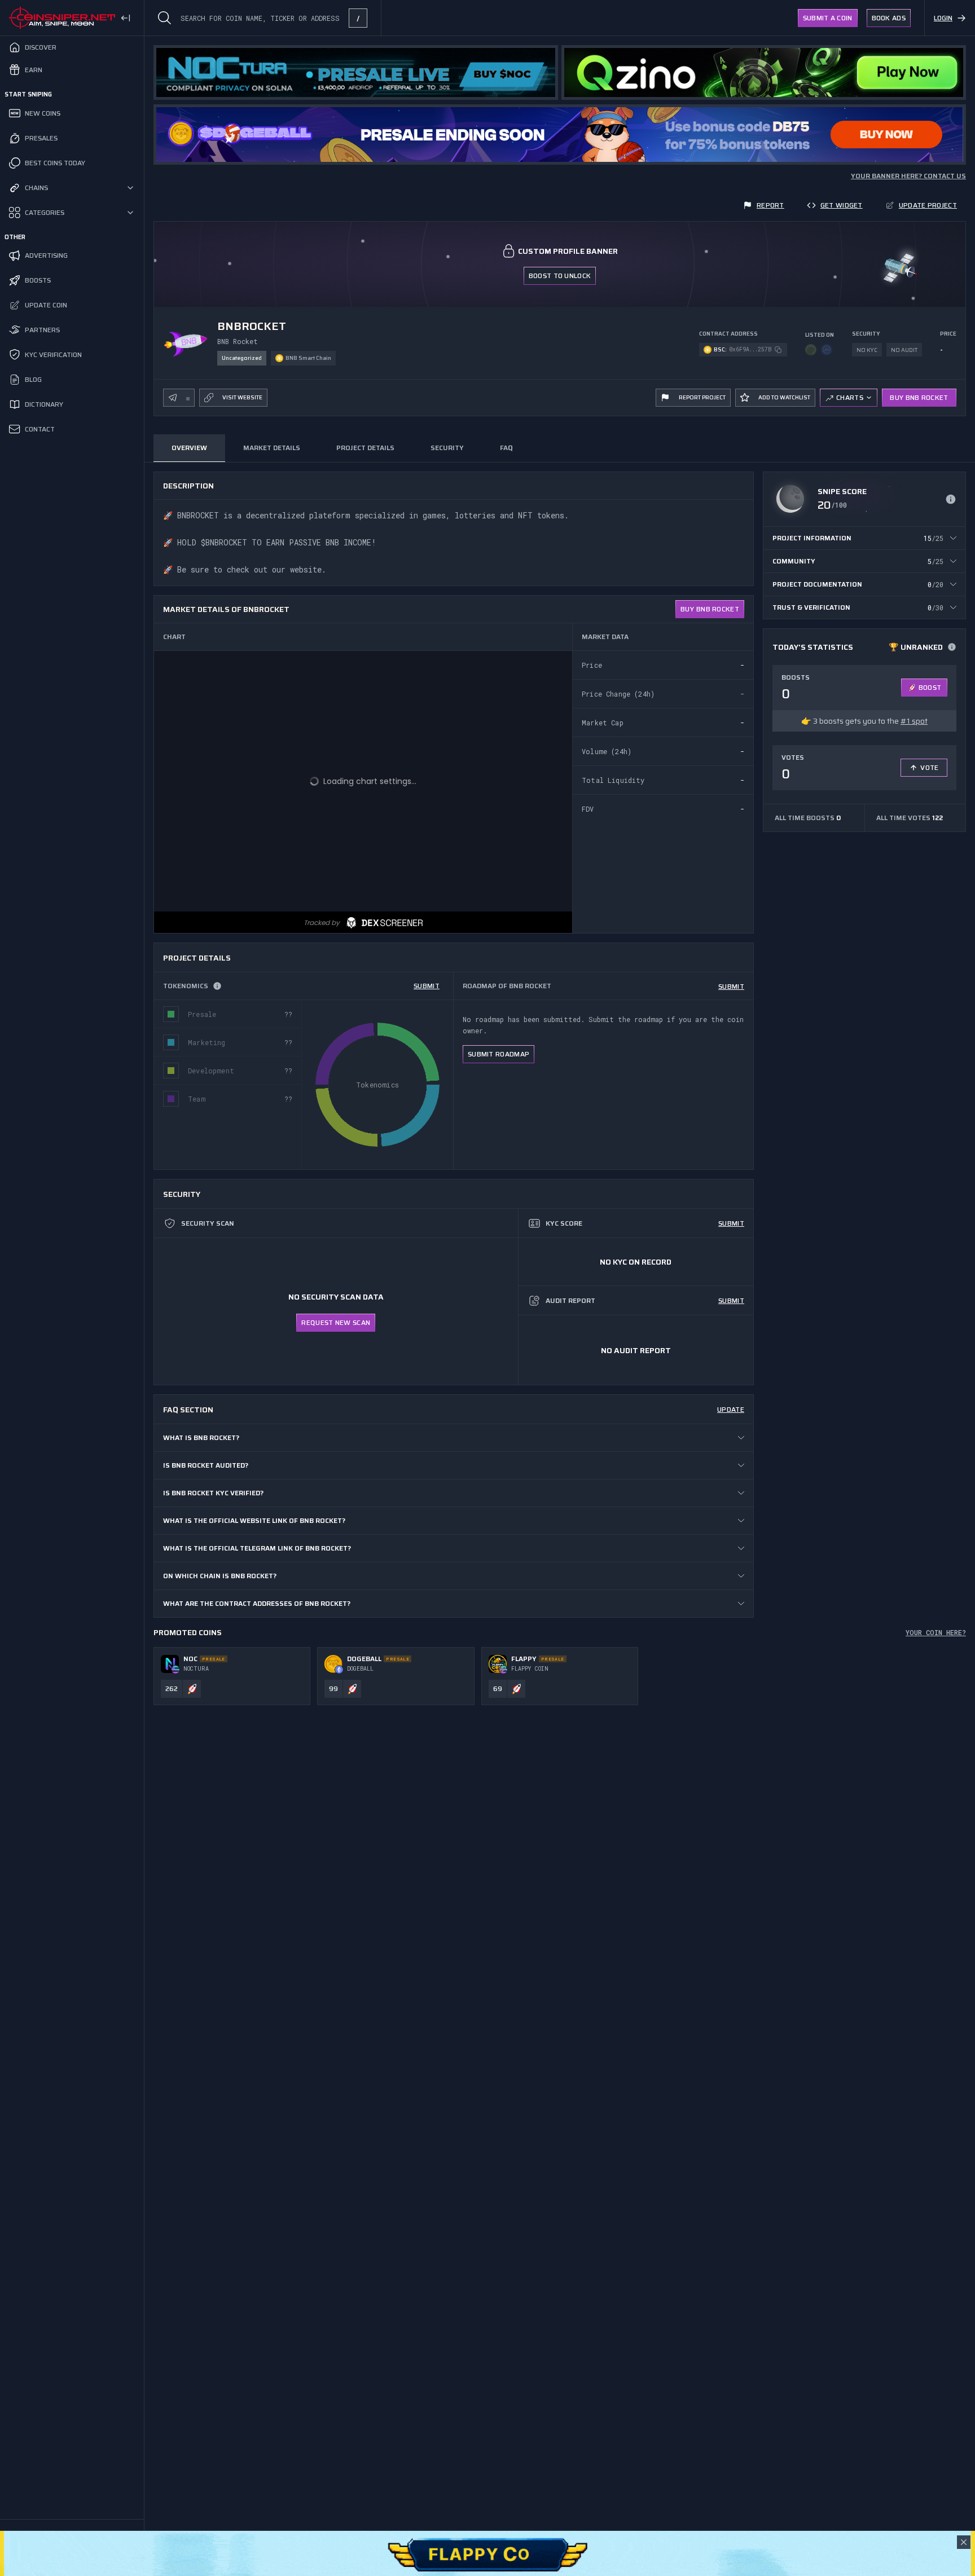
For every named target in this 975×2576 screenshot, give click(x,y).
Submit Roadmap (499, 1054)
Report (770, 205)
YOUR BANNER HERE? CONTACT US (908, 176)
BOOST (930, 687)
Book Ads (889, 18)
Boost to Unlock (560, 276)
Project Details (365, 448)
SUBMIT (427, 986)
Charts (850, 397)
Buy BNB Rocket (919, 397)
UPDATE (731, 1409)
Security (447, 448)
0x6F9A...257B (750, 349)
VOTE (929, 767)
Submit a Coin (828, 18)
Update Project (928, 205)
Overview (189, 448)
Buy (710, 609)
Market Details (272, 448)
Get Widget (842, 205)
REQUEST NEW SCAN (336, 1322)
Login (943, 18)
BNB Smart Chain (308, 358)
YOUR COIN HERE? (936, 1632)
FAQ (506, 448)
